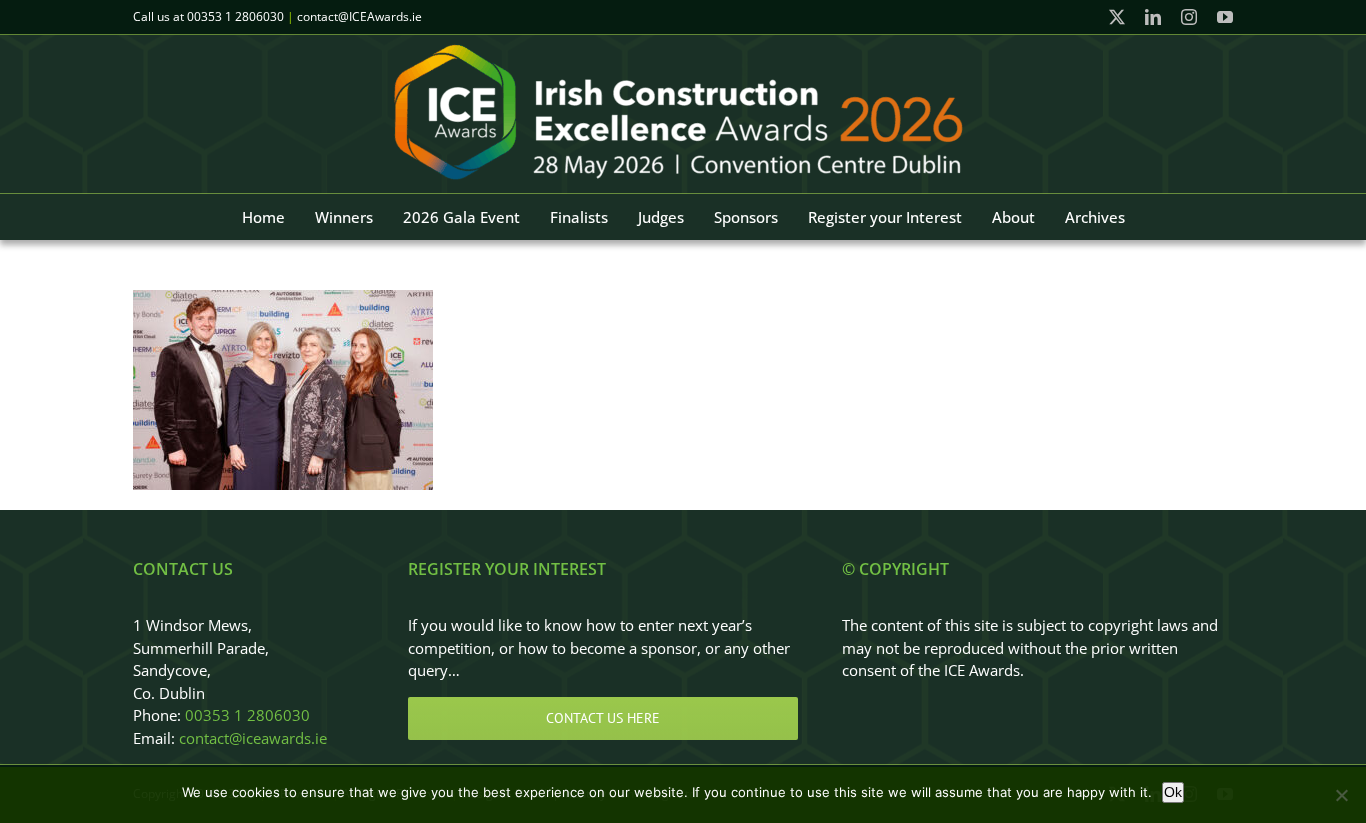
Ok (1173, 792)
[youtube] (1225, 17)
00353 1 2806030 (235, 16)
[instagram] (1189, 17)
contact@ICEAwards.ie (359, 16)
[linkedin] (1153, 17)
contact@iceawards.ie (253, 738)
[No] (1341, 795)
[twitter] (1117, 17)
